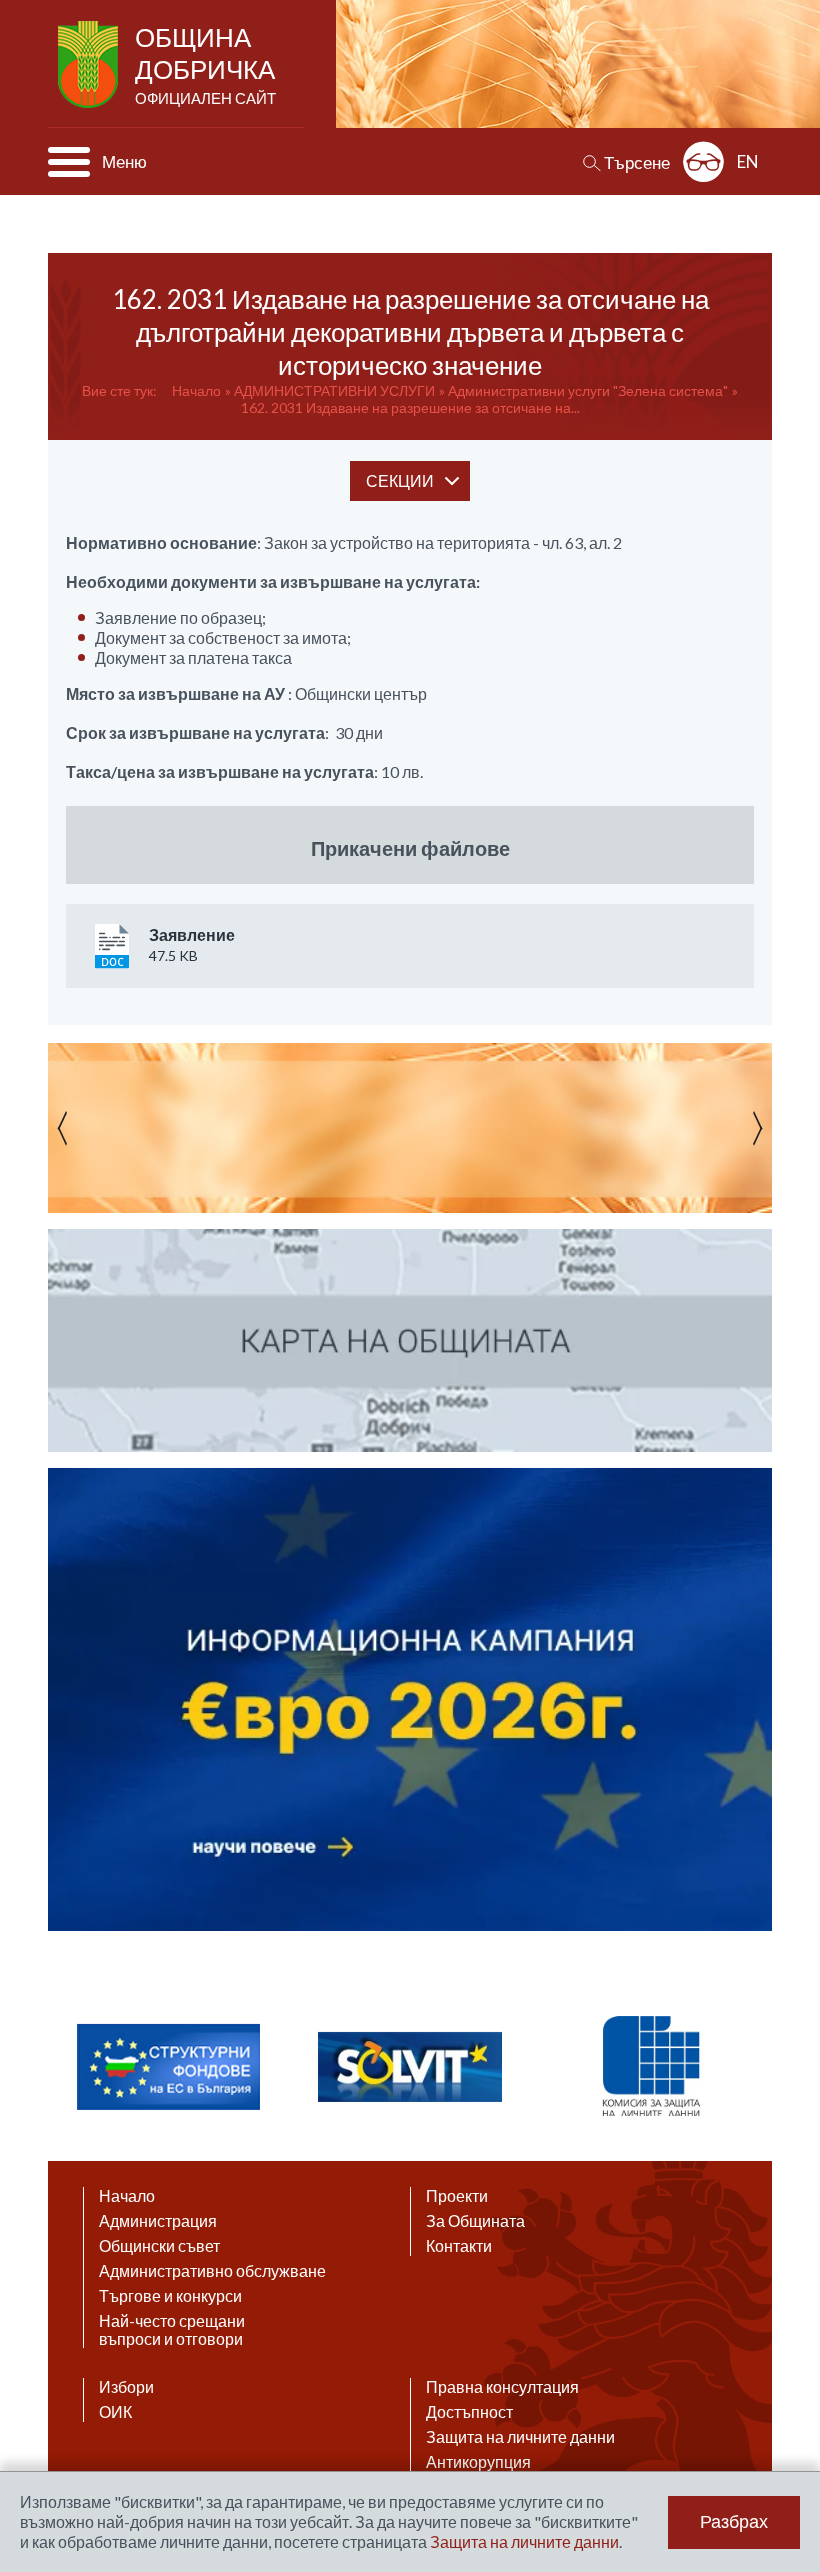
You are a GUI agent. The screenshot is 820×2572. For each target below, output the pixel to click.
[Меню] (69, 162)
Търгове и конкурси (170, 2296)
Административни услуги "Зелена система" (588, 390)
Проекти (457, 2196)
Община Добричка (205, 64)
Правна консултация (502, 2387)
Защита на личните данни (520, 2437)
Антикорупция (478, 2462)
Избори (126, 2387)
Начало (196, 390)
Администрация (158, 2221)
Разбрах (734, 2522)
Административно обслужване (212, 2271)
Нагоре (786, 2378)
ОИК (115, 2412)
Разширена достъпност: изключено (703, 161)
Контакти (459, 2246)
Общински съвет (159, 2246)
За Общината (475, 2221)
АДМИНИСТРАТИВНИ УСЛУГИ (334, 390)
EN (748, 161)
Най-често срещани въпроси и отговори (172, 2330)
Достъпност (469, 2412)
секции (400, 480)
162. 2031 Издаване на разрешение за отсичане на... (410, 407)
